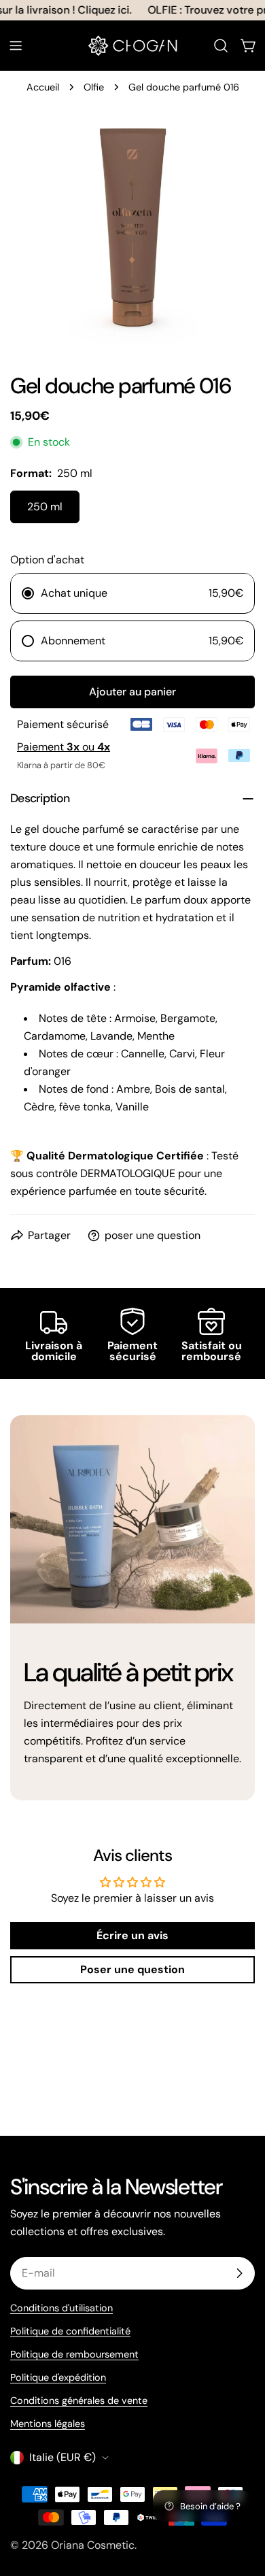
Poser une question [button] (132, 1969)
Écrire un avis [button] (132, 1935)
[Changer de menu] (16, 46)
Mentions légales (48, 2424)
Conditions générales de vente (79, 2400)
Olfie (94, 87)
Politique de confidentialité (70, 2331)
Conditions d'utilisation (61, 2308)
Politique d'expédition (58, 2377)
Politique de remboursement (74, 2354)
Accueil (43, 87)
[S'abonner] (239, 2273)
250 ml (45, 507)
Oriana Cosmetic (93, 2545)
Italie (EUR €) (63, 2457)
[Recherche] (221, 46)
